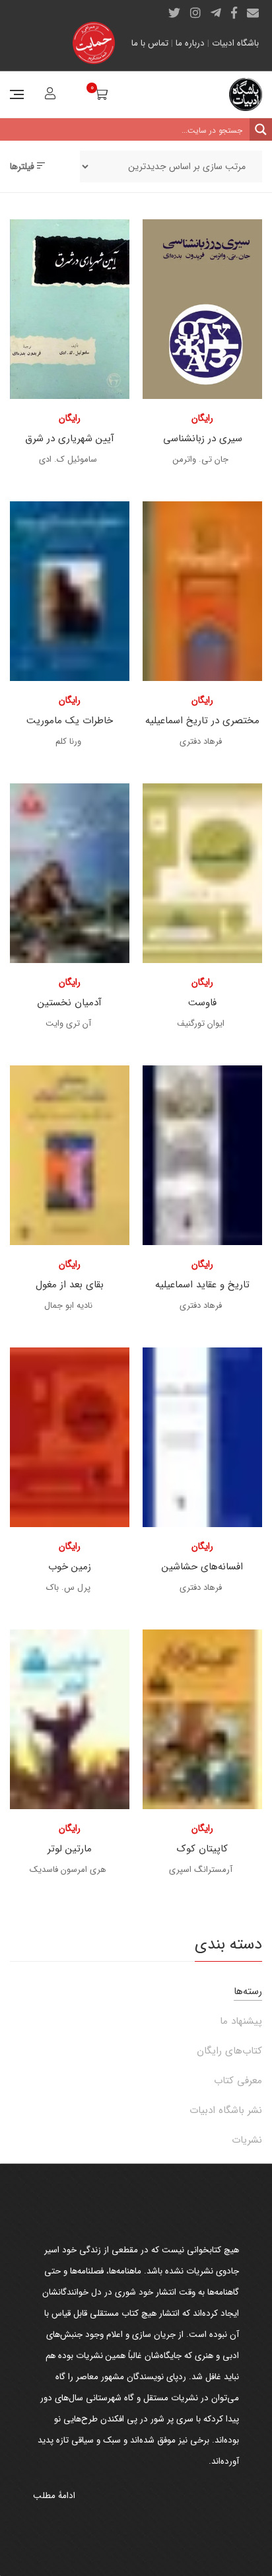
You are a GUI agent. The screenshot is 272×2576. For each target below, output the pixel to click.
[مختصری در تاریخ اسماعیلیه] (202, 591)
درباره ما (190, 43)
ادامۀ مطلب (54, 2496)
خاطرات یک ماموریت (70, 721)
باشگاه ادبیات (235, 43)
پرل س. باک (68, 1588)
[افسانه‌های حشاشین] (202, 1437)
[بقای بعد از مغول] (70, 1155)
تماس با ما (150, 43)
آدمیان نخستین (70, 1003)
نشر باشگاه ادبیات (226, 2110)
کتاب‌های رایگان (229, 2051)
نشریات (247, 2140)
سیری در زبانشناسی (203, 439)
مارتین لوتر (70, 1849)
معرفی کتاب (238, 2081)
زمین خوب (70, 1567)
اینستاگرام (195, 13)
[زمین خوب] (70, 1437)
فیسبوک (234, 13)
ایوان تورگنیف (201, 1023)
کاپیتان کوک (202, 1849)
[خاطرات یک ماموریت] (70, 591)
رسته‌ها (248, 1991)
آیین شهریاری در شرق (70, 439)
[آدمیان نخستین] (70, 873)
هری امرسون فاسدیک (68, 1870)
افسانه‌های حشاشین (202, 1567)
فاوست (202, 1003)
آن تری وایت (68, 1023)
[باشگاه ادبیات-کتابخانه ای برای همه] (246, 94)
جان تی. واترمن (201, 459)
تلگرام (216, 13)
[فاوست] (202, 873)
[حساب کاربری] (49, 95)
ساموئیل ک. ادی (68, 459)
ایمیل (253, 13)
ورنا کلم (68, 741)
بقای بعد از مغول (70, 1285)
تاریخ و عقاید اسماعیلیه (202, 1285)
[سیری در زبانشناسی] (202, 309)
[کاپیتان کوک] (202, 1719)
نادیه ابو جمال (68, 1306)
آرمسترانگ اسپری (201, 1870)
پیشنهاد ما (241, 2021)
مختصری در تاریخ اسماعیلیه (202, 721)
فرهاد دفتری (201, 741)
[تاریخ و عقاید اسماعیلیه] (202, 1155)
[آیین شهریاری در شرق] (70, 309)
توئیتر (174, 13)
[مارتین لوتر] (70, 1719)
